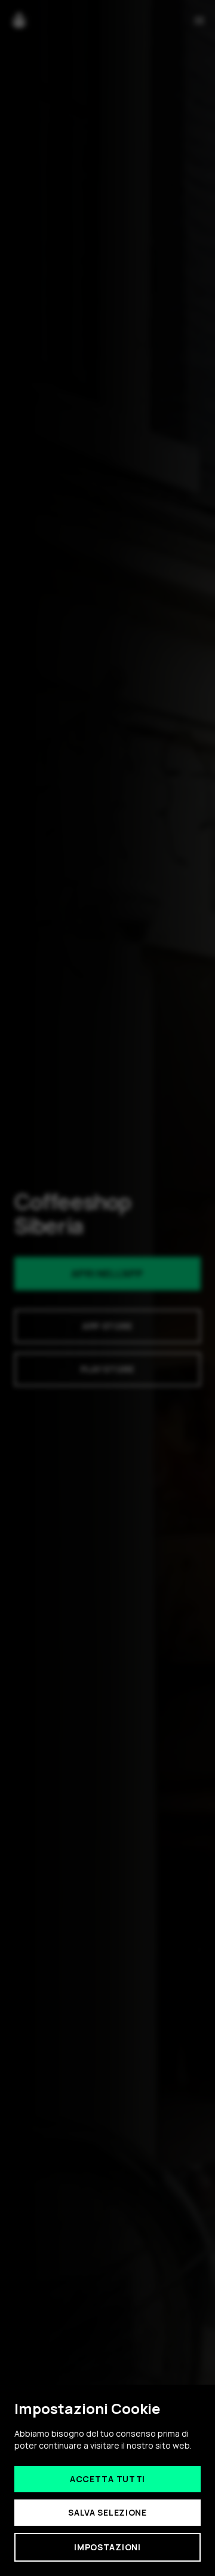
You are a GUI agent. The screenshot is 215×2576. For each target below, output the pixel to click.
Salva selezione (107, 2512)
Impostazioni (107, 2547)
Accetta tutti (107, 2479)
